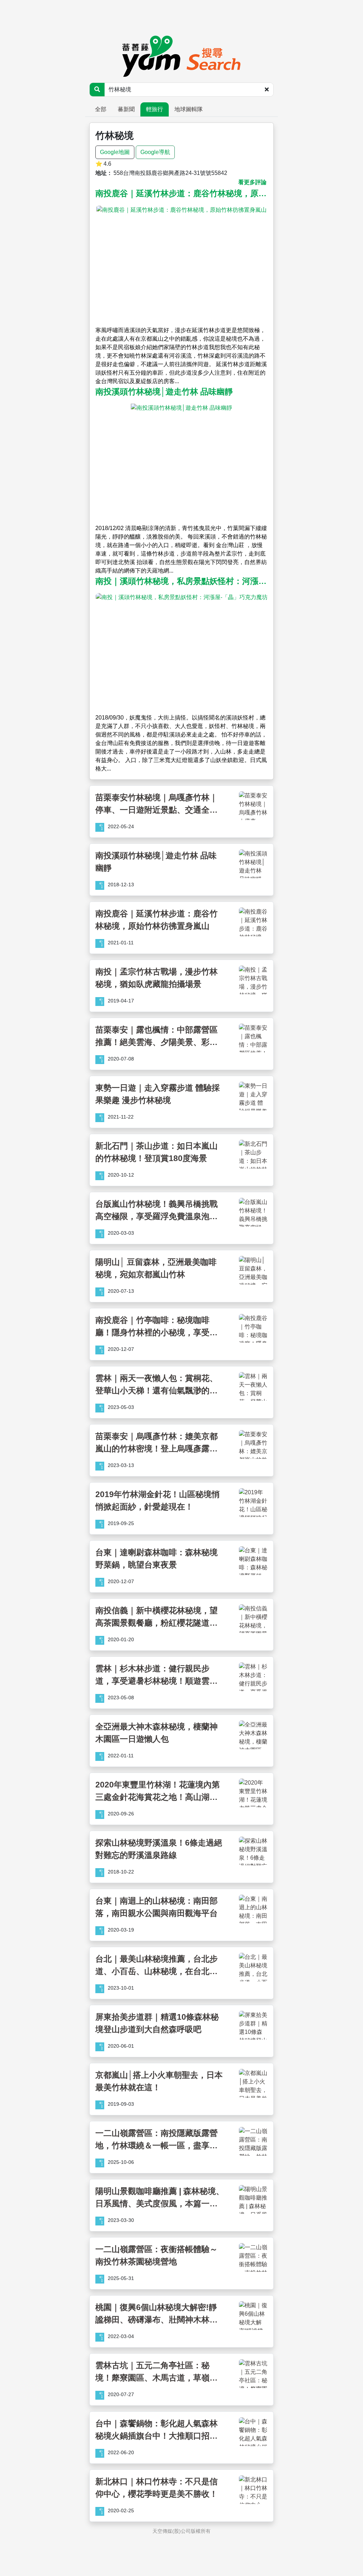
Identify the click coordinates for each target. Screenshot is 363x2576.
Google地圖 (115, 152)
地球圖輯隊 (189, 109)
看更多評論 (252, 182)
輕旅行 (155, 109)
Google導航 (155, 152)
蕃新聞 (126, 109)
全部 (101, 109)
